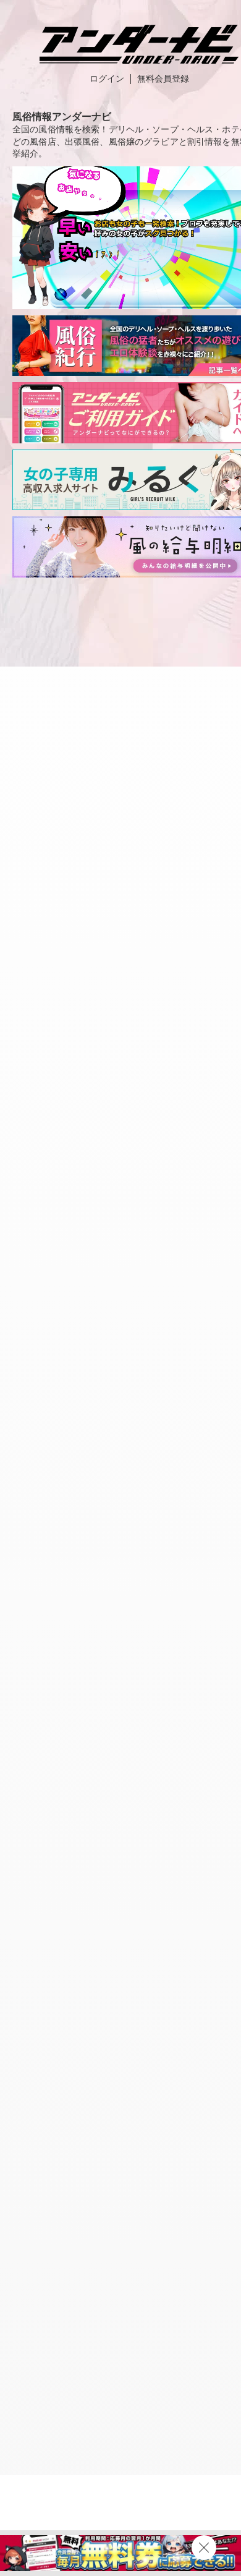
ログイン (107, 79)
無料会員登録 (163, 79)
